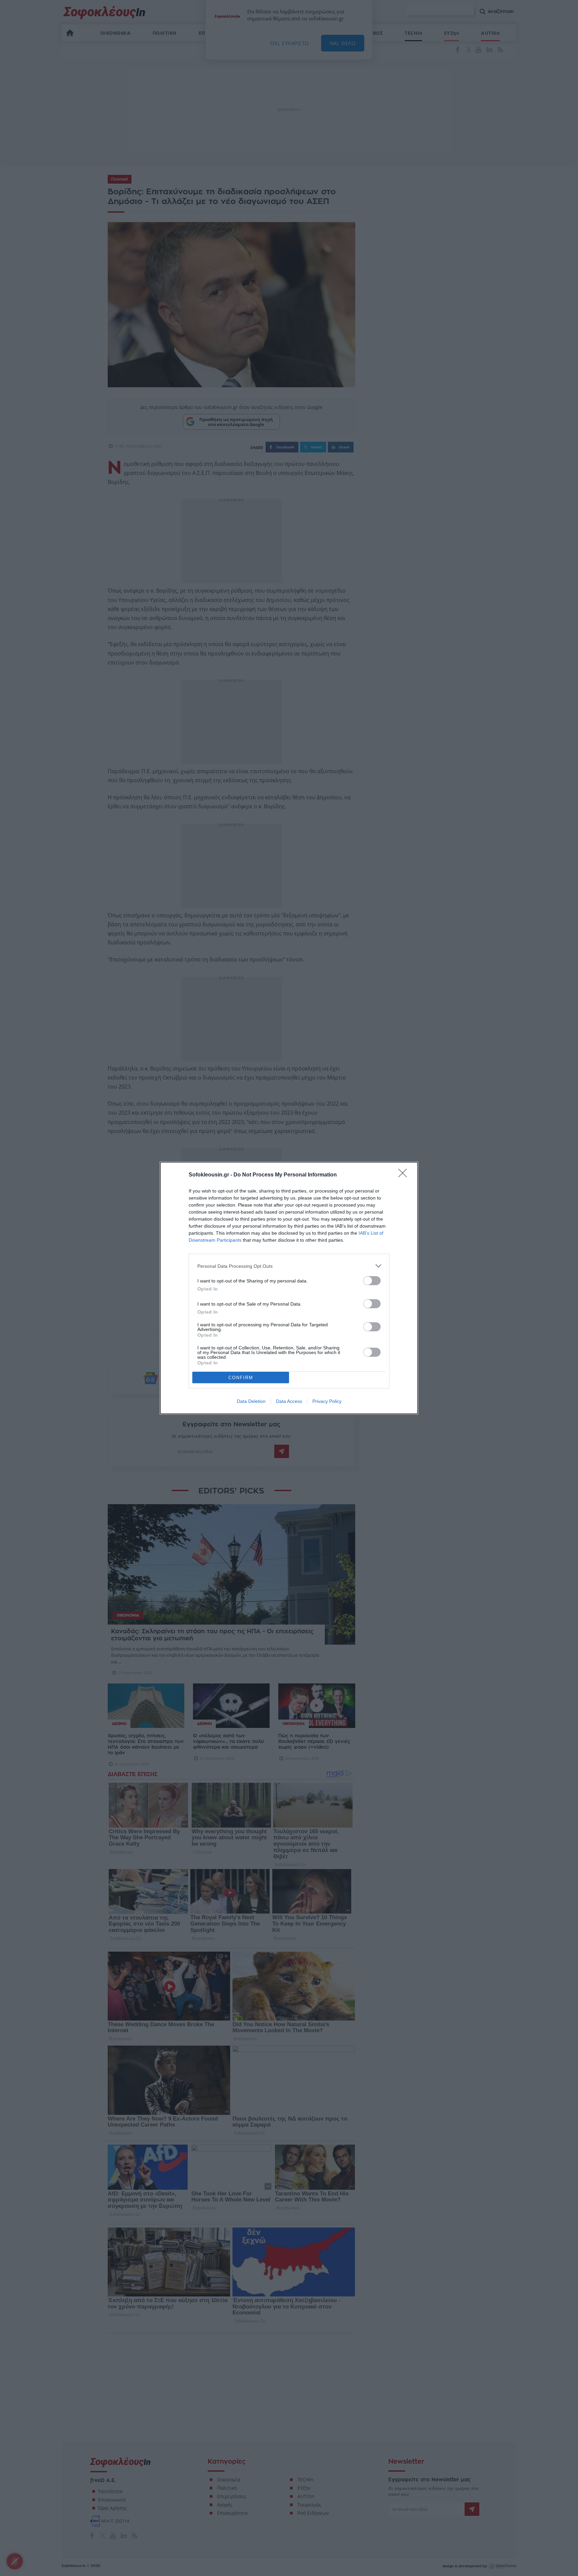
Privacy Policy (327, 1401)
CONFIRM (241, 1378)
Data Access (289, 1401)
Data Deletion (251, 1401)
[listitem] (289, 1266)
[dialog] (289, 1288)
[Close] (405, 1175)
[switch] (372, 1281)
